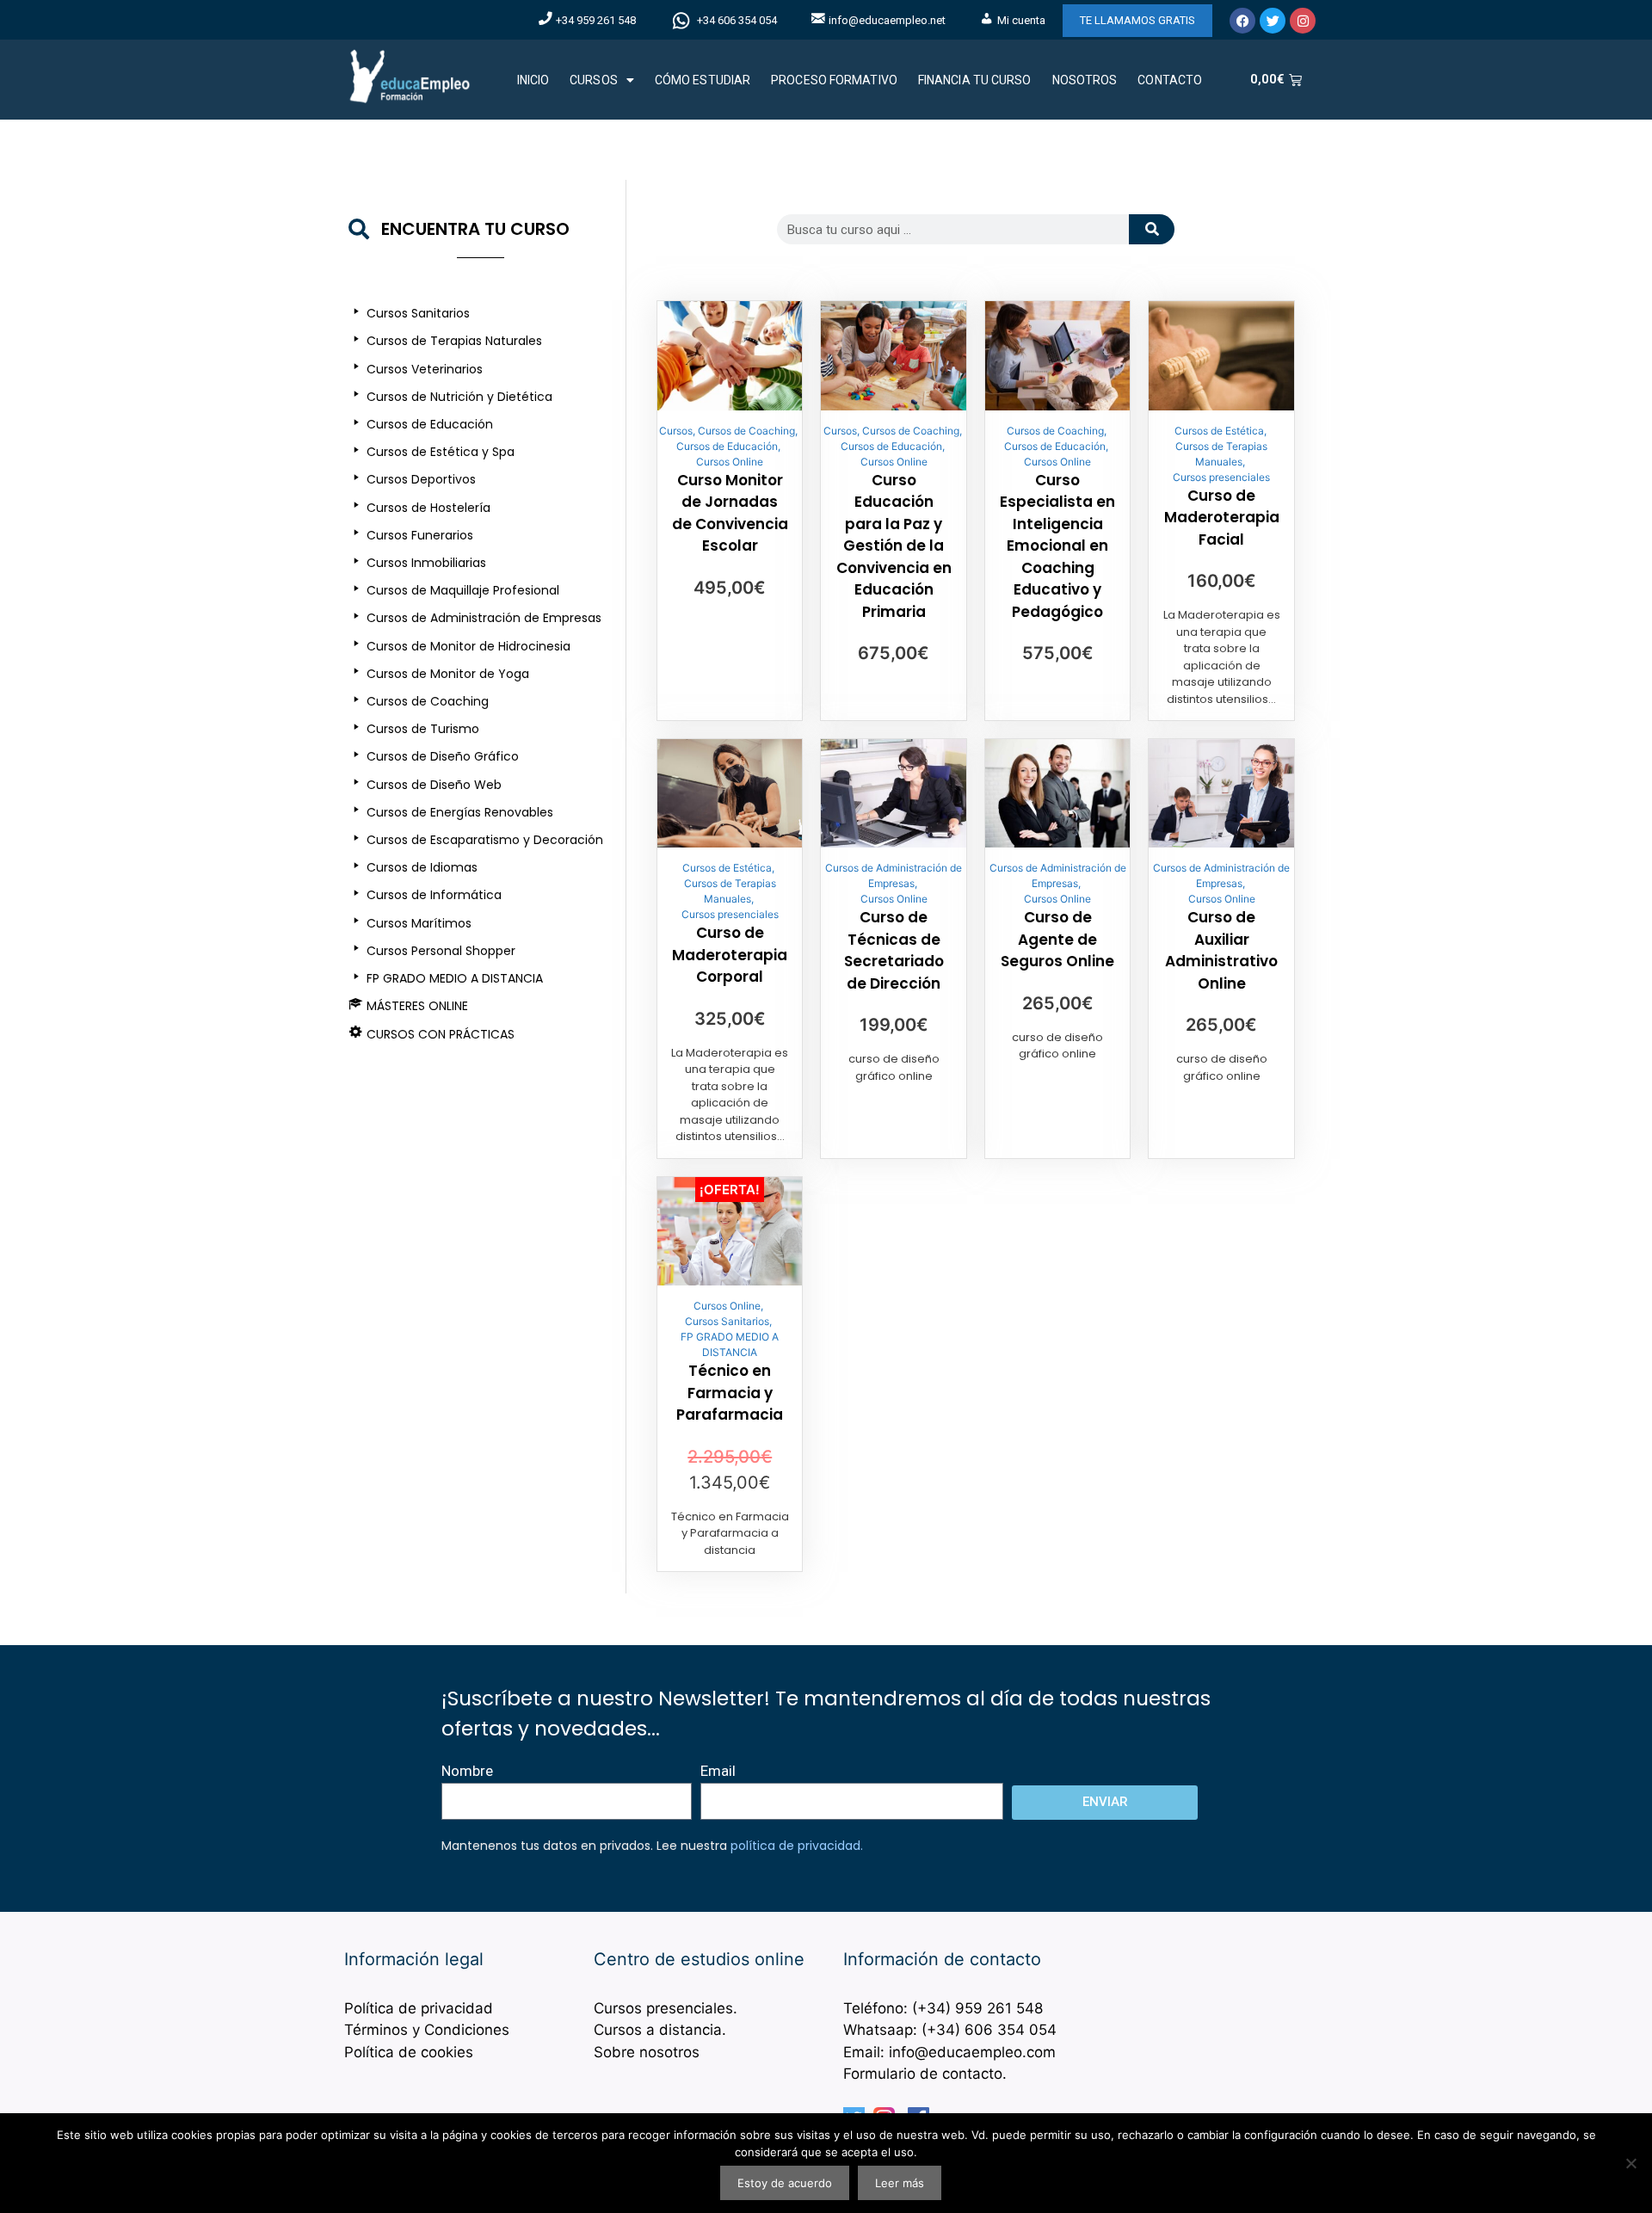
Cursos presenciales (1221, 477)
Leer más (900, 2183)
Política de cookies (409, 2052)
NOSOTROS (1085, 80)
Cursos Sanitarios (727, 1321)
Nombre (467, 1771)
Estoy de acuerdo (785, 2183)
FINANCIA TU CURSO (975, 80)
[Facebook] (1242, 21)
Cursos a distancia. (660, 2030)
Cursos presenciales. (666, 2008)
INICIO (533, 80)
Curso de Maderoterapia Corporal (730, 955)
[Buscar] (1152, 229)
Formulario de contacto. (925, 2074)
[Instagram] (1303, 21)
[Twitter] (1273, 21)
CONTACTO (1170, 80)
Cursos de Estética (1219, 431)
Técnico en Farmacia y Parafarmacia (730, 1393)
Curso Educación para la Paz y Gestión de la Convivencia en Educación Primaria (894, 546)
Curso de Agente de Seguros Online (1057, 939)
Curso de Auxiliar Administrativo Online (1221, 950)
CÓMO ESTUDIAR (703, 80)
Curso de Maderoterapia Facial (1222, 518)
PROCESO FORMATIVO (834, 80)
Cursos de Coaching (746, 431)
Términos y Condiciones (427, 2030)
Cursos (676, 431)
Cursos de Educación (727, 446)
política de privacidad (795, 1846)
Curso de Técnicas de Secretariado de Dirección (894, 950)
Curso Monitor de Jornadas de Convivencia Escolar (730, 513)
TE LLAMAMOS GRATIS (1137, 20)
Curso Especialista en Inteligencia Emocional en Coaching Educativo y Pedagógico (1057, 546)
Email (718, 1771)
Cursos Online (730, 462)
